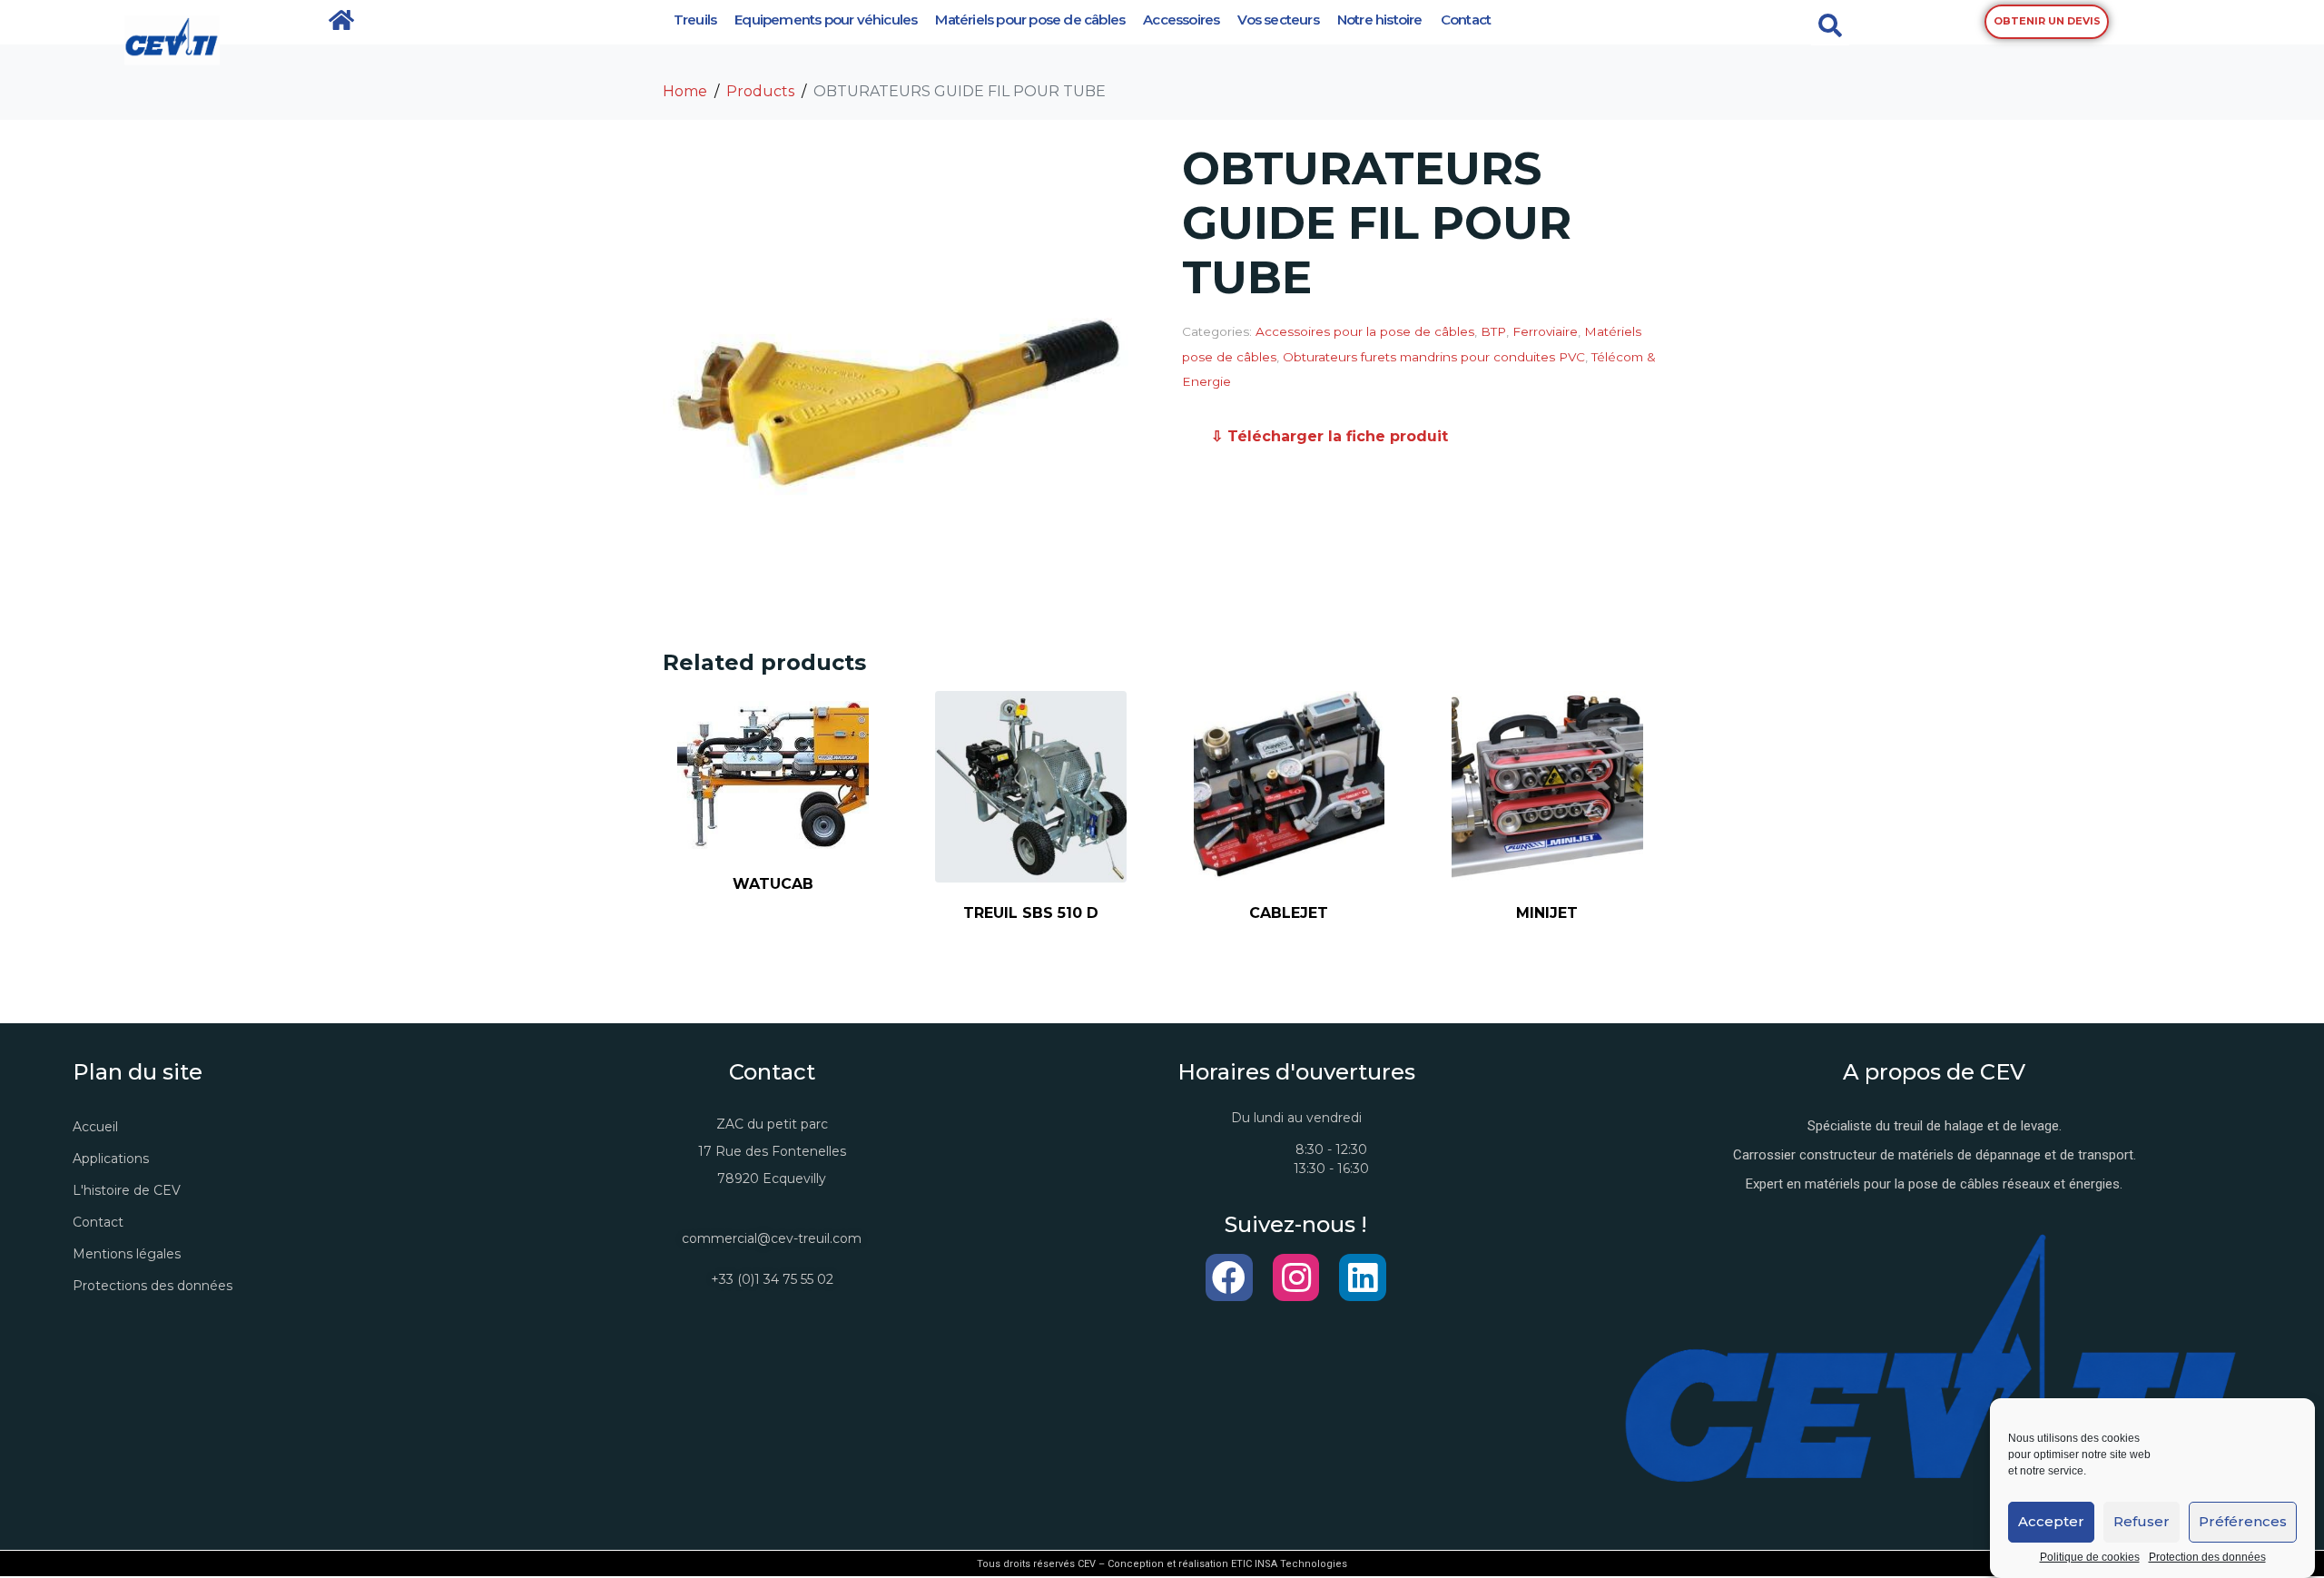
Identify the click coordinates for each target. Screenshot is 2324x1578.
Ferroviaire (1545, 331)
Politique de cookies (2090, 1558)
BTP (1493, 331)
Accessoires (1181, 20)
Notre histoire (1380, 20)
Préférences (2243, 1522)
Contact (1466, 20)
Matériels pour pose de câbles (1030, 20)
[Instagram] (1296, 1277)
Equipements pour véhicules (826, 20)
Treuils (695, 20)
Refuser (2142, 1522)
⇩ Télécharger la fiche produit (1329, 436)
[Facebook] (1229, 1277)
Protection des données (2207, 1558)
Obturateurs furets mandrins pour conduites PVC (1434, 357)
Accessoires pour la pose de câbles (1365, 331)
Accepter (2051, 1522)
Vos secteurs (1278, 20)
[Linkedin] (1363, 1277)
